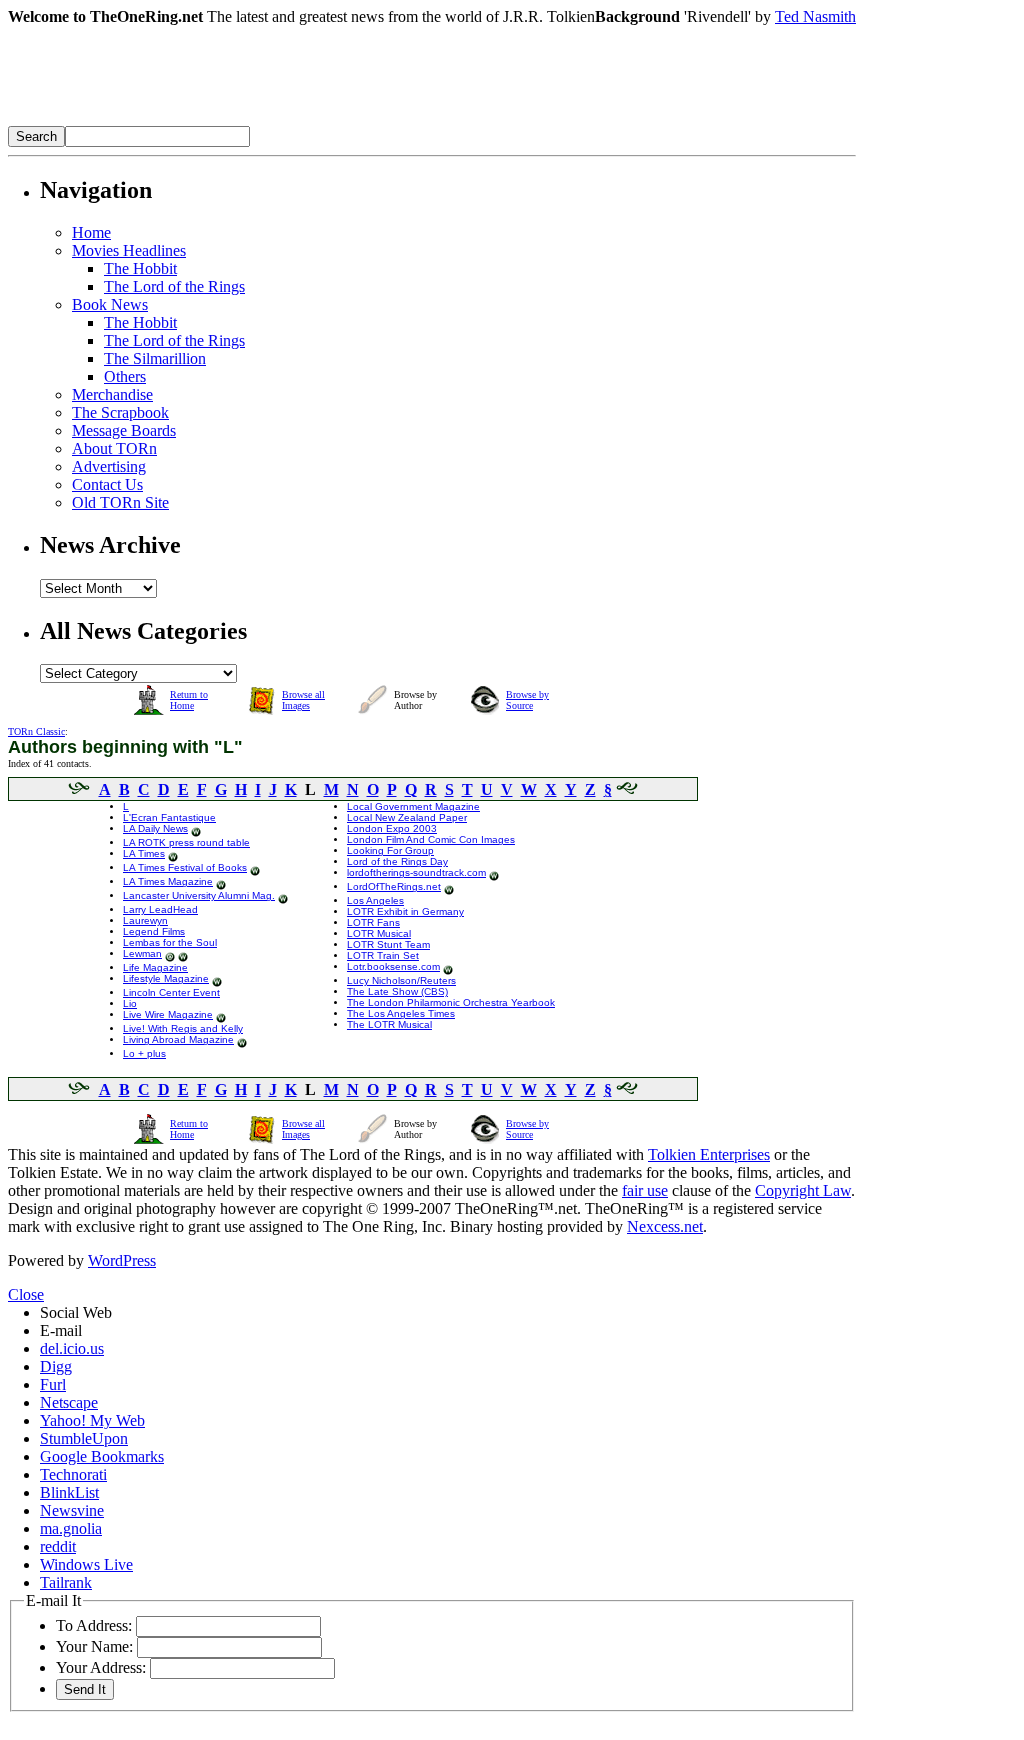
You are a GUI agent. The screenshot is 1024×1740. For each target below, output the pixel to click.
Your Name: (94, 1646)
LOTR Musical (379, 933)
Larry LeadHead (160, 909)
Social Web (76, 1312)
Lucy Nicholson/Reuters (401, 980)
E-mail (61, 1330)
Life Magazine (155, 967)
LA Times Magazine (168, 881)
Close (26, 1294)
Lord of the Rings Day (397, 861)
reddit (58, 1546)
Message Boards (124, 430)
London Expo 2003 (392, 828)
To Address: (94, 1625)
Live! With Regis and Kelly (183, 1028)
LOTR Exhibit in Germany (405, 911)
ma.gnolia (71, 1528)
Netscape (69, 1402)
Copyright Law (803, 1190)
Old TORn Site (120, 502)
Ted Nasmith (815, 16)
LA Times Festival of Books (185, 867)
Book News (110, 304)
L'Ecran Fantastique (169, 817)
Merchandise (112, 394)
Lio (130, 1003)
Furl (53, 1384)
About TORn (114, 448)
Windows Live (86, 1564)
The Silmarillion (155, 358)
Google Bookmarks (102, 1456)
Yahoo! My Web (92, 1420)
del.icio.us (72, 1348)
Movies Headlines (129, 250)
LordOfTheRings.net (394, 886)
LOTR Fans (373, 922)
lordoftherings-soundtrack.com (416, 872)
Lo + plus (144, 1053)
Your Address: (101, 1667)
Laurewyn (145, 920)
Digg (56, 1366)
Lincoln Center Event (171, 992)
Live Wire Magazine (168, 1014)
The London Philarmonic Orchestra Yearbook (451, 1002)
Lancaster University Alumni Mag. (199, 895)
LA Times (144, 853)
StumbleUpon (84, 1438)
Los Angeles (375, 900)
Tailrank (66, 1582)
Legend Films (154, 931)
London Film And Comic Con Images (431, 839)
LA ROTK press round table (186, 842)
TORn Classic (36, 731)
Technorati (73, 1474)
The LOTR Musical (389, 1024)
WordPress (122, 1260)
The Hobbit (140, 268)
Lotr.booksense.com (393, 966)
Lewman (142, 953)
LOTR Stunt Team (388, 944)
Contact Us (107, 484)
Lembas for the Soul (170, 942)
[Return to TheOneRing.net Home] (308, 120)
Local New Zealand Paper (407, 817)
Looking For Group (390, 850)
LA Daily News (155, 828)
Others (125, 376)
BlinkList (69, 1492)
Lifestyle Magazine (166, 978)
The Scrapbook (120, 412)
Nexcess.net (665, 1226)
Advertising (109, 466)
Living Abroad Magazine (178, 1039)
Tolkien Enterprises (709, 1154)
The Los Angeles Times (401, 1013)
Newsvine (72, 1510)
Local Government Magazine (413, 806)
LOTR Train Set (383, 955)
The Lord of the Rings (174, 286)
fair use (645, 1190)
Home (91, 232)
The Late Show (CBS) (397, 991)
